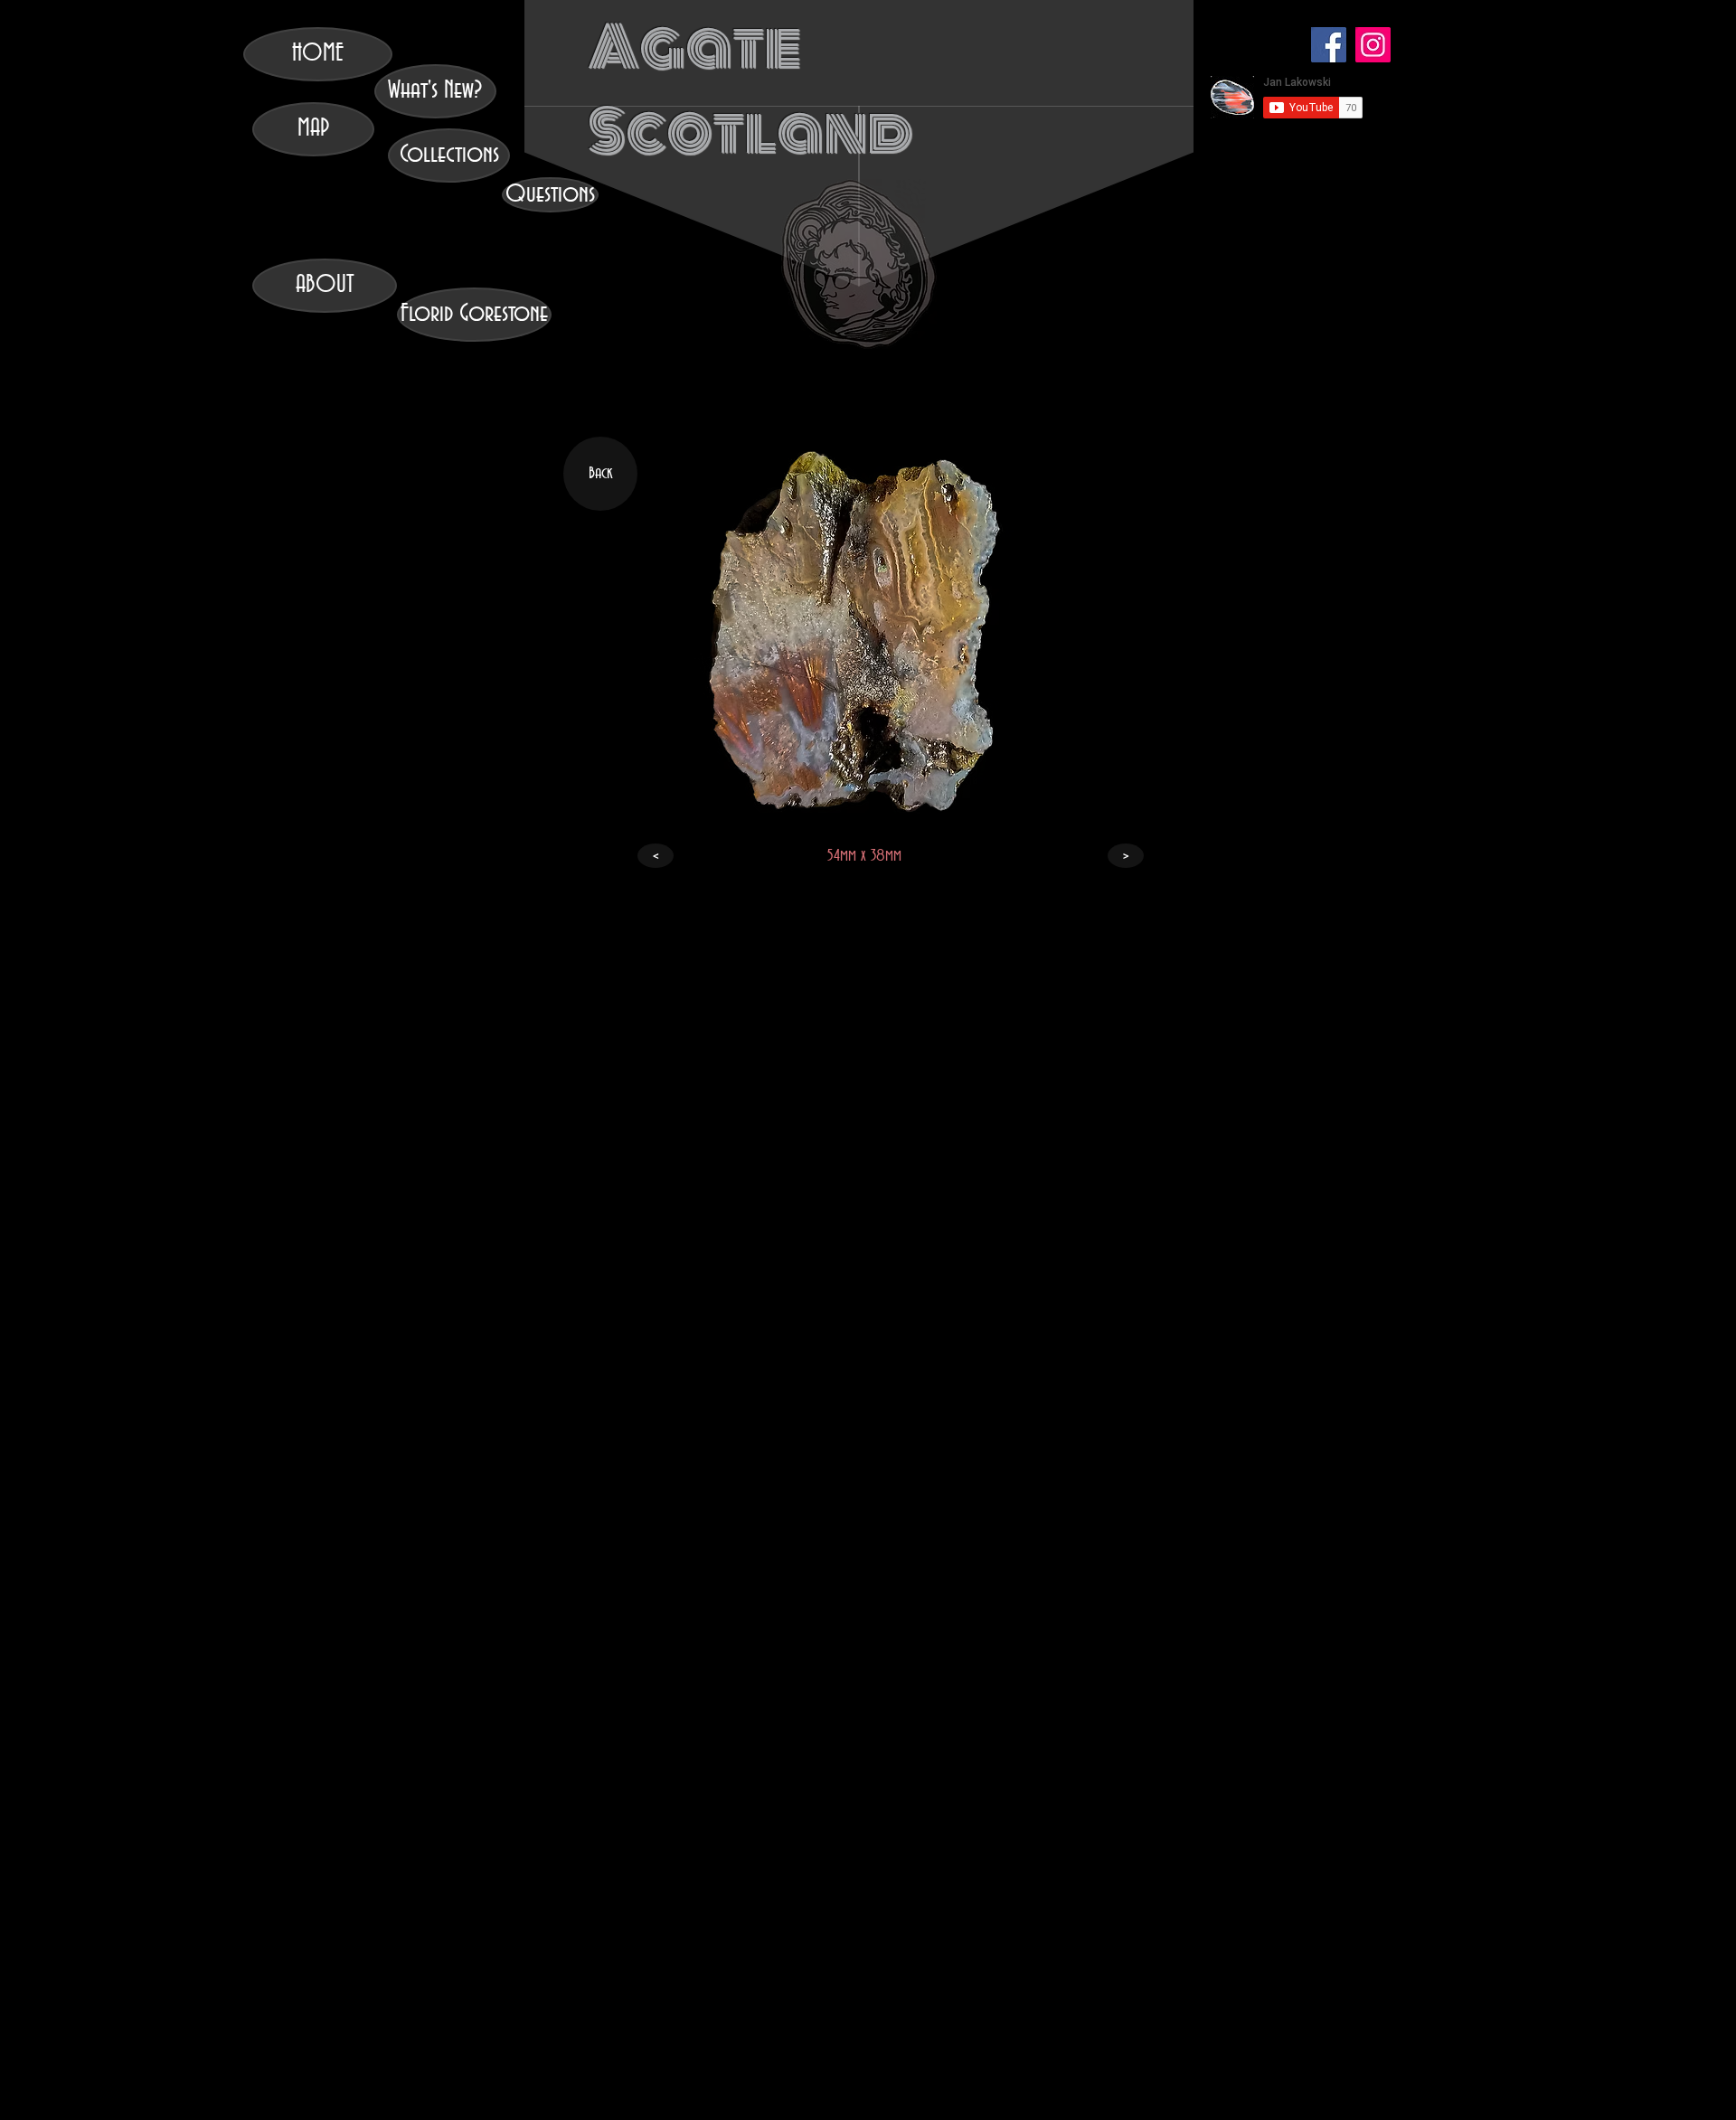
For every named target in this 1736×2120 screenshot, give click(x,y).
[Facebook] (1329, 45)
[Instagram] (1373, 45)
